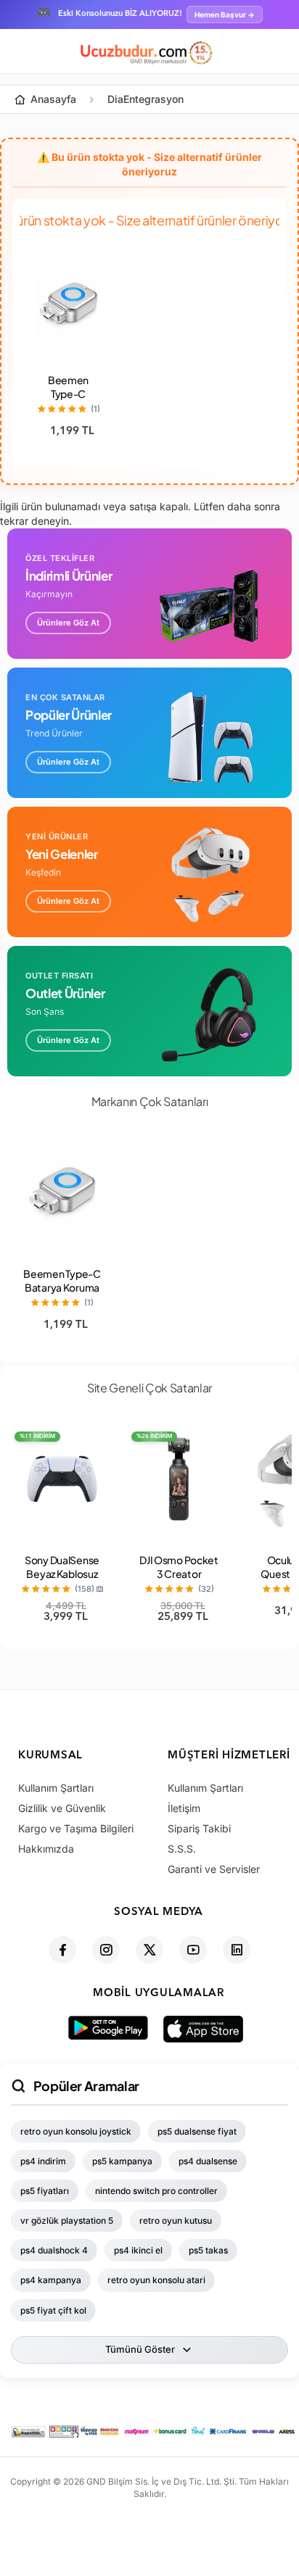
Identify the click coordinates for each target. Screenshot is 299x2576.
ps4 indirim (43, 2161)
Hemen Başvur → (225, 14)
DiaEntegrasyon (146, 99)
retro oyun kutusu (176, 2220)
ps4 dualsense (208, 2161)
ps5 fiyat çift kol (53, 2310)
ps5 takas (208, 2250)
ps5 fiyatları (45, 2191)
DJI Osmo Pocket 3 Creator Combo (179, 1574)
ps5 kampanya (122, 2161)
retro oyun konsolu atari (156, 2280)
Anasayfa (53, 99)
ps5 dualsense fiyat (197, 2131)
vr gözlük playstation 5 (67, 2220)
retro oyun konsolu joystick (76, 2131)
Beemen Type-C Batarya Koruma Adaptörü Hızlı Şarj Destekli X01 (62, 1294)
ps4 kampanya (51, 2280)
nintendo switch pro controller (156, 2191)
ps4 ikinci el (138, 2250)
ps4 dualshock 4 (54, 2250)
